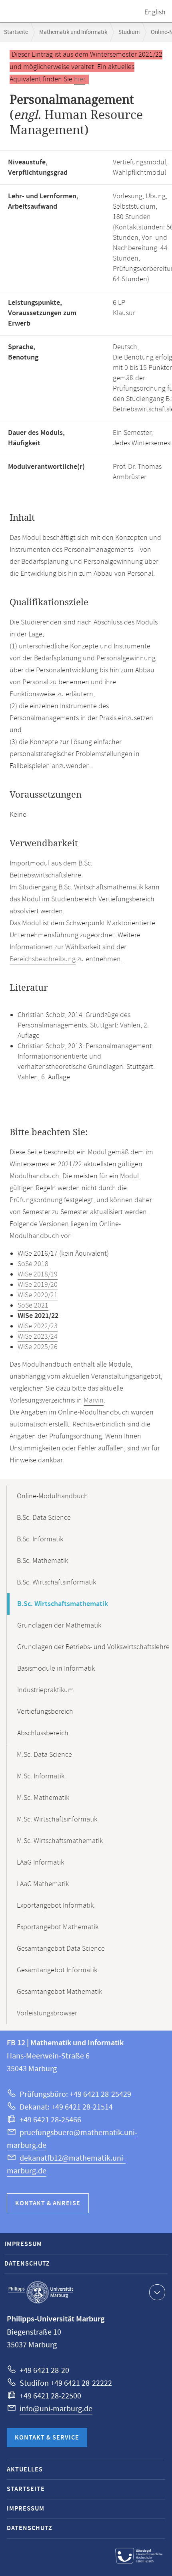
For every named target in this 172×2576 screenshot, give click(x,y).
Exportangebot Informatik (55, 1906)
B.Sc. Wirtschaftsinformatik (56, 1582)
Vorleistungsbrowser (47, 2013)
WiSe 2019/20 (38, 1285)
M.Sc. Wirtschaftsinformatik (57, 1819)
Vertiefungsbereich (45, 1712)
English (155, 12)
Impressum (23, 2244)
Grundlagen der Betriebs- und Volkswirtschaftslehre (93, 1647)
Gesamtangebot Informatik (57, 1970)
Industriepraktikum (46, 1690)
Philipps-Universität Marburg (41, 2292)
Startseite (16, 32)
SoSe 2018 (33, 1264)
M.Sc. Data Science (44, 1755)
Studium (129, 32)
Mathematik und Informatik (73, 32)
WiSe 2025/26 (38, 1347)
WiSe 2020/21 (38, 1295)
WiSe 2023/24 (38, 1337)
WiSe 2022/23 (38, 1326)
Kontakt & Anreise (48, 2204)
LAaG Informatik (40, 1863)
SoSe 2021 (33, 1306)
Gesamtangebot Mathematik (59, 1992)
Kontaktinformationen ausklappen (157, 2292)
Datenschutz (27, 2264)
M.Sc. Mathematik (43, 1798)
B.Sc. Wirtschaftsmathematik (63, 1604)
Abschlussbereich (43, 1733)
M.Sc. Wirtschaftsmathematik (60, 1841)
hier (80, 79)
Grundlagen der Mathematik (59, 1626)
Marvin (94, 1401)
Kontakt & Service (47, 2438)
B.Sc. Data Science (44, 1518)
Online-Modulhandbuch (52, 1496)
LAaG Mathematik (43, 1884)
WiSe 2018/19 (38, 1274)
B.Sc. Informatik (40, 1539)
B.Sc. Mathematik (42, 1561)
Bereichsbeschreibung (43, 959)
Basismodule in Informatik (56, 1669)
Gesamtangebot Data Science (61, 1949)
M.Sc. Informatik (41, 1776)
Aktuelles (25, 2470)
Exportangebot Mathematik (58, 1927)
